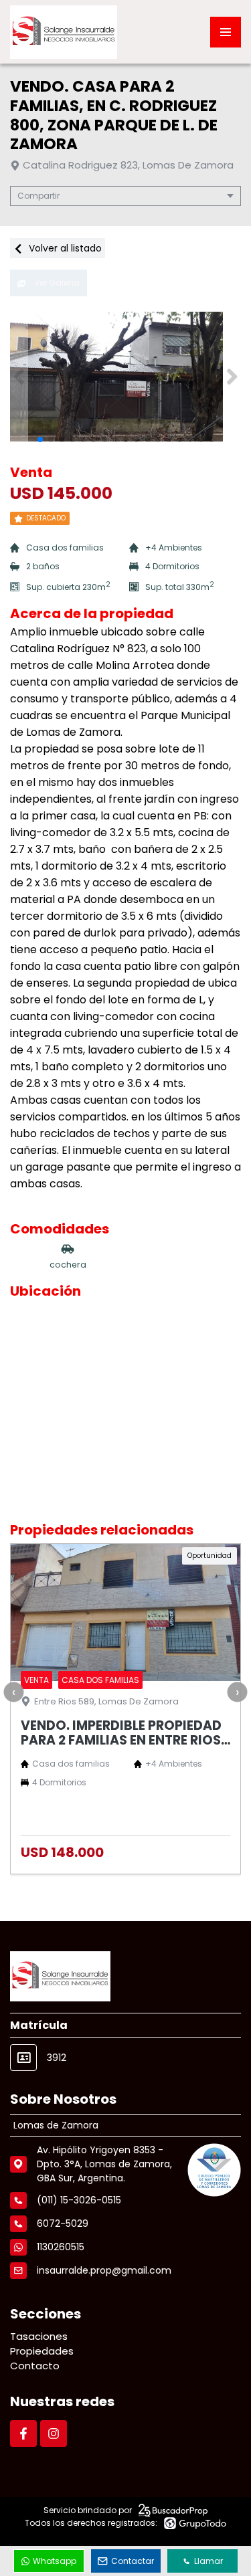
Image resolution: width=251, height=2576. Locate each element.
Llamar (208, 2561)
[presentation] (13, 1692)
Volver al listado (64, 248)
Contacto (35, 2366)
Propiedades (42, 2351)
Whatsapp (55, 2561)
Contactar (133, 2561)
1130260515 (61, 2247)
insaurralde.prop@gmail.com (104, 2270)
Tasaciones (39, 2336)
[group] (125, 377)
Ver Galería (56, 283)
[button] (232, 377)
